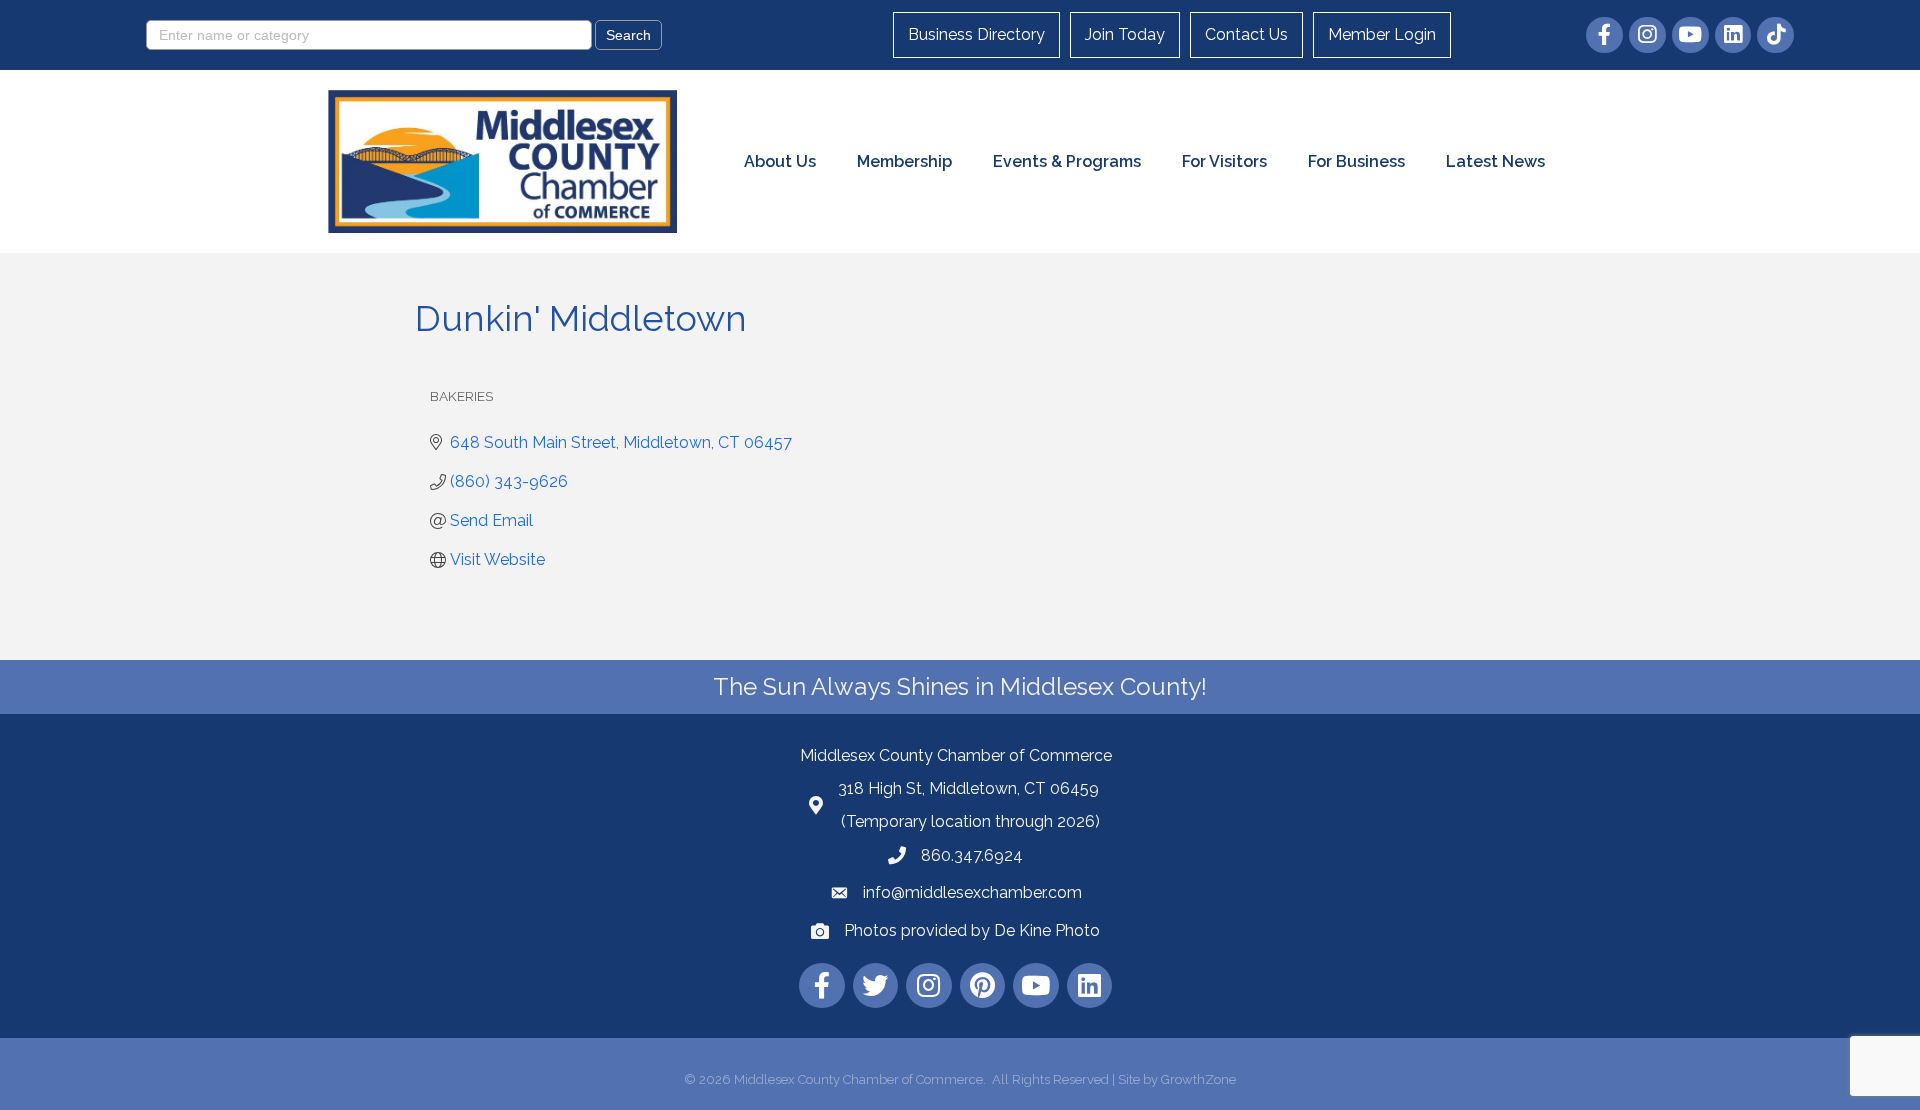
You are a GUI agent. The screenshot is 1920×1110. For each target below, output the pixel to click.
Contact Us (1246, 34)
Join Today (1125, 34)
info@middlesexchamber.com (972, 892)
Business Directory (976, 34)
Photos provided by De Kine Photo (972, 930)
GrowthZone (1198, 1079)
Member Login (1382, 34)
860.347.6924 (972, 855)
